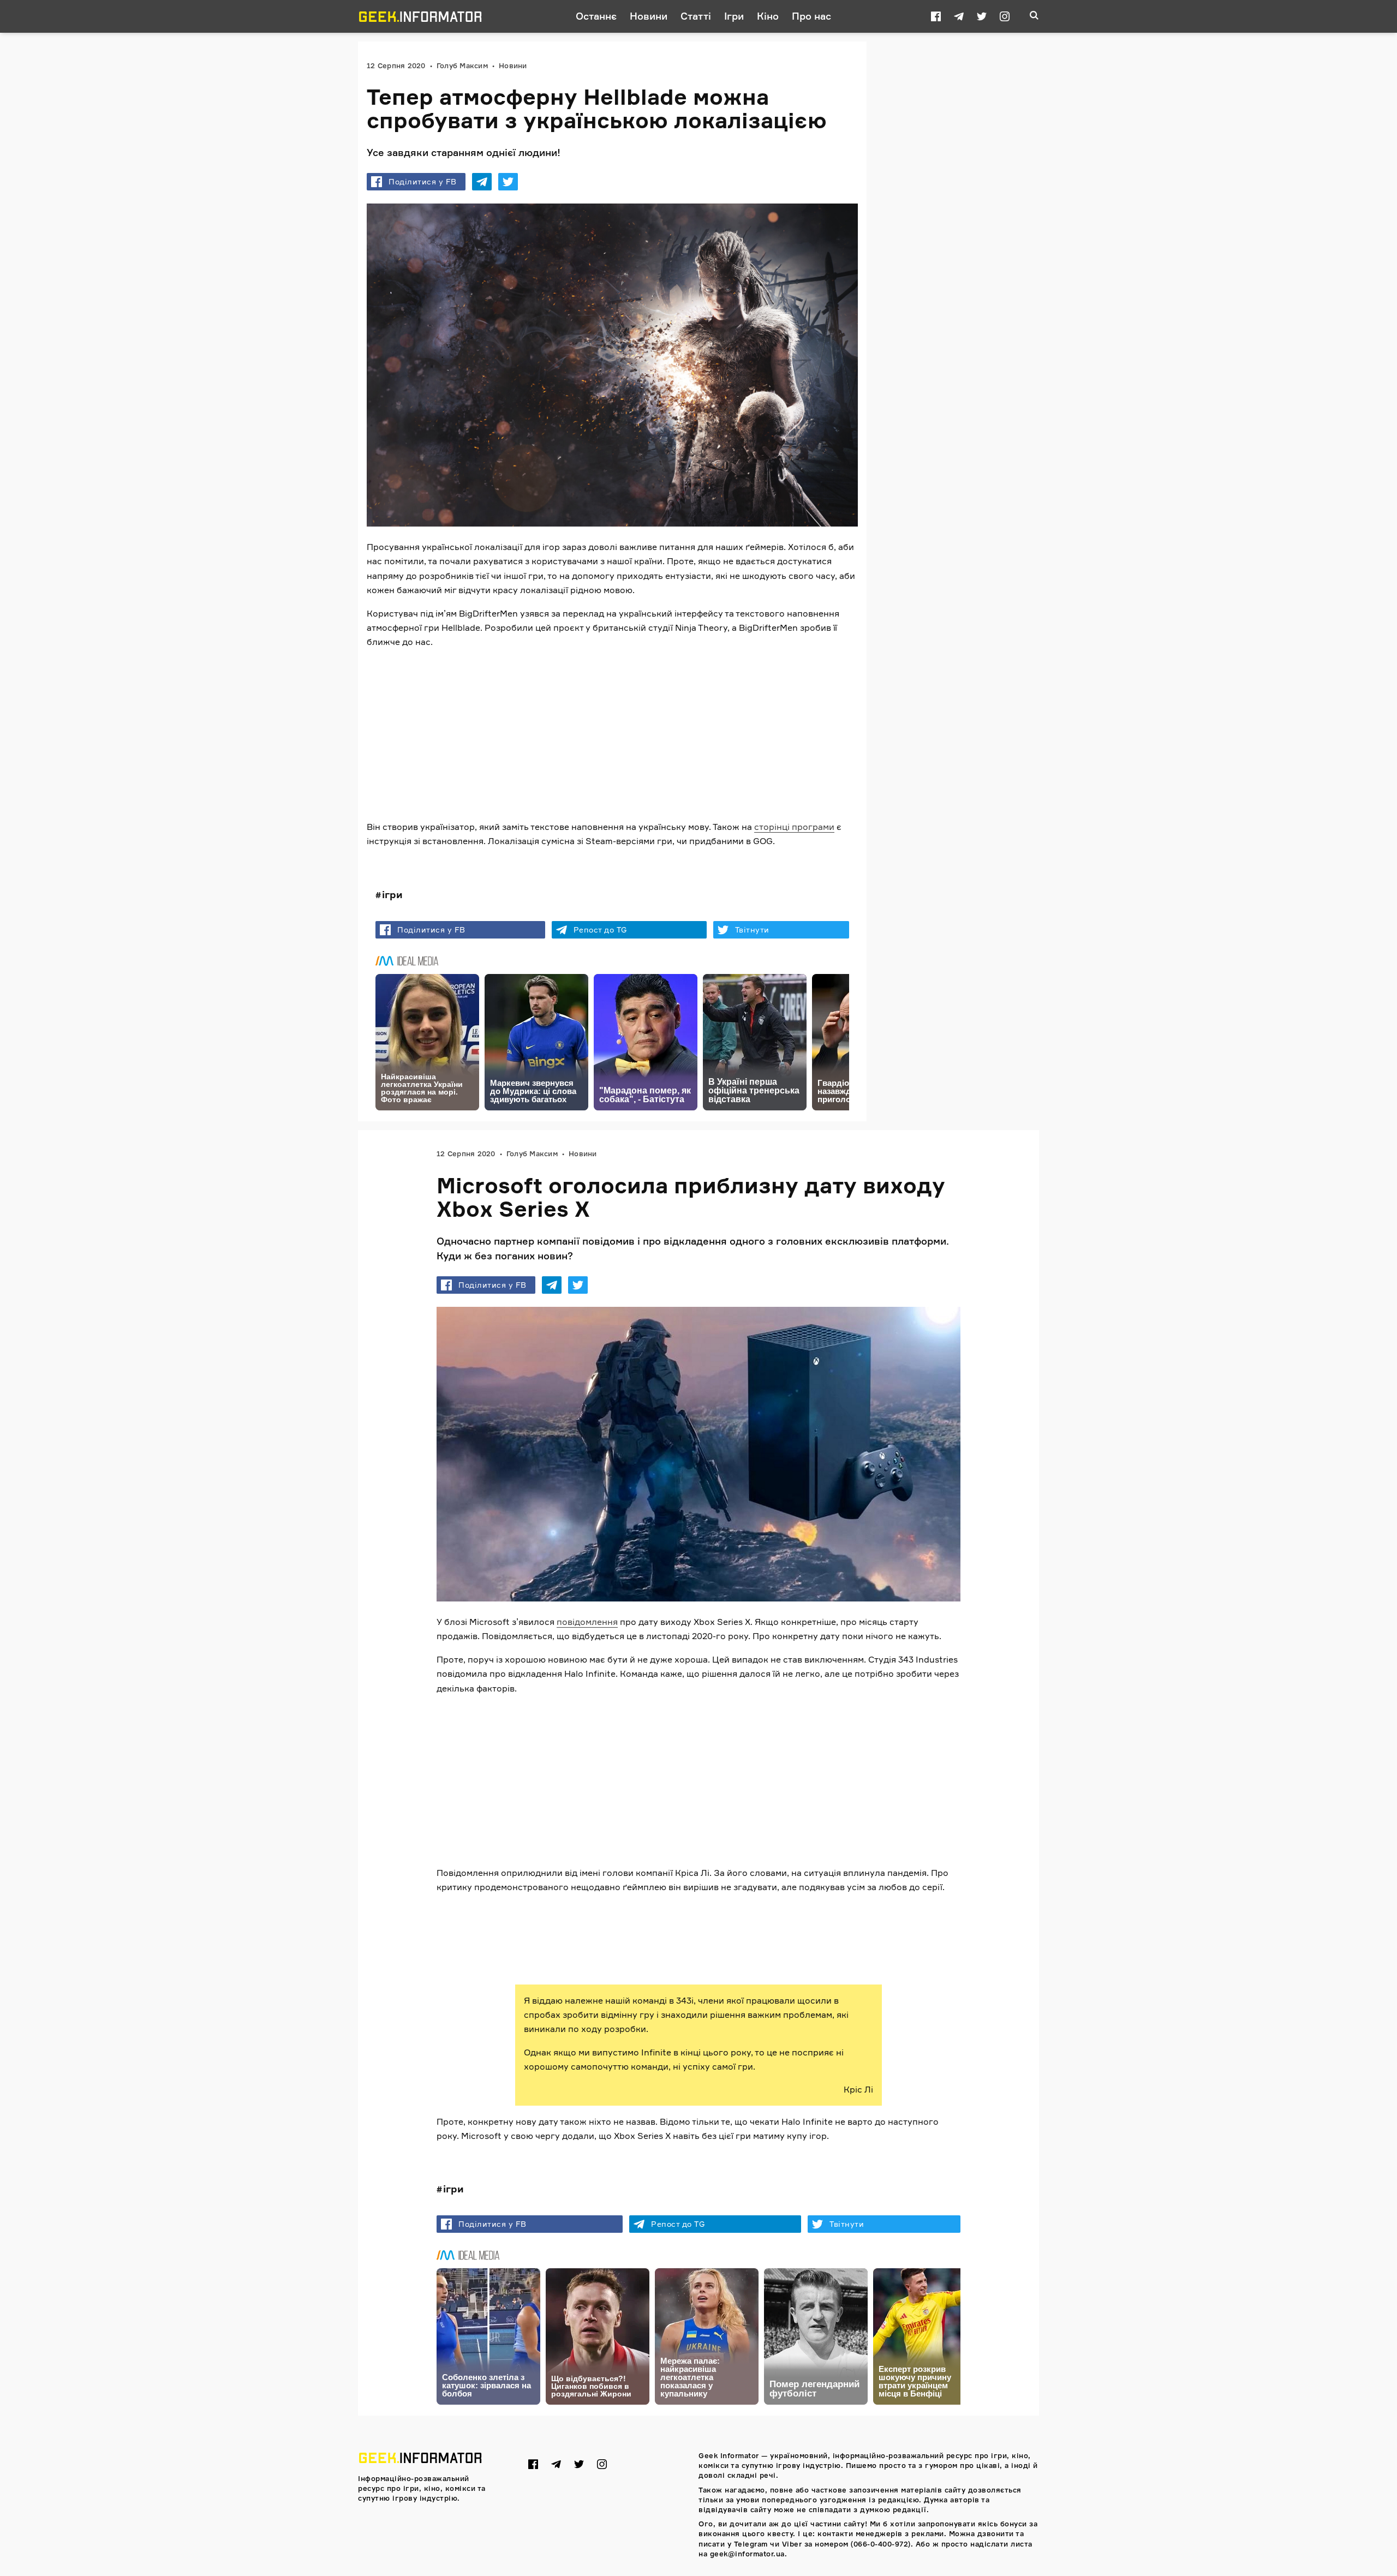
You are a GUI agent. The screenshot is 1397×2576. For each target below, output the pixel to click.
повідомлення (587, 1622)
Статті (696, 16)
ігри (392, 894)
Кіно (768, 16)
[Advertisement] (612, 734)
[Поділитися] (482, 182)
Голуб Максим (462, 65)
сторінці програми (794, 827)
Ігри (734, 16)
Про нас (811, 16)
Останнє (596, 16)
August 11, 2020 (666, 1951)
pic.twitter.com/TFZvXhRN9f (771, 1927)
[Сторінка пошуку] (1034, 16)
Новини (649, 16)
